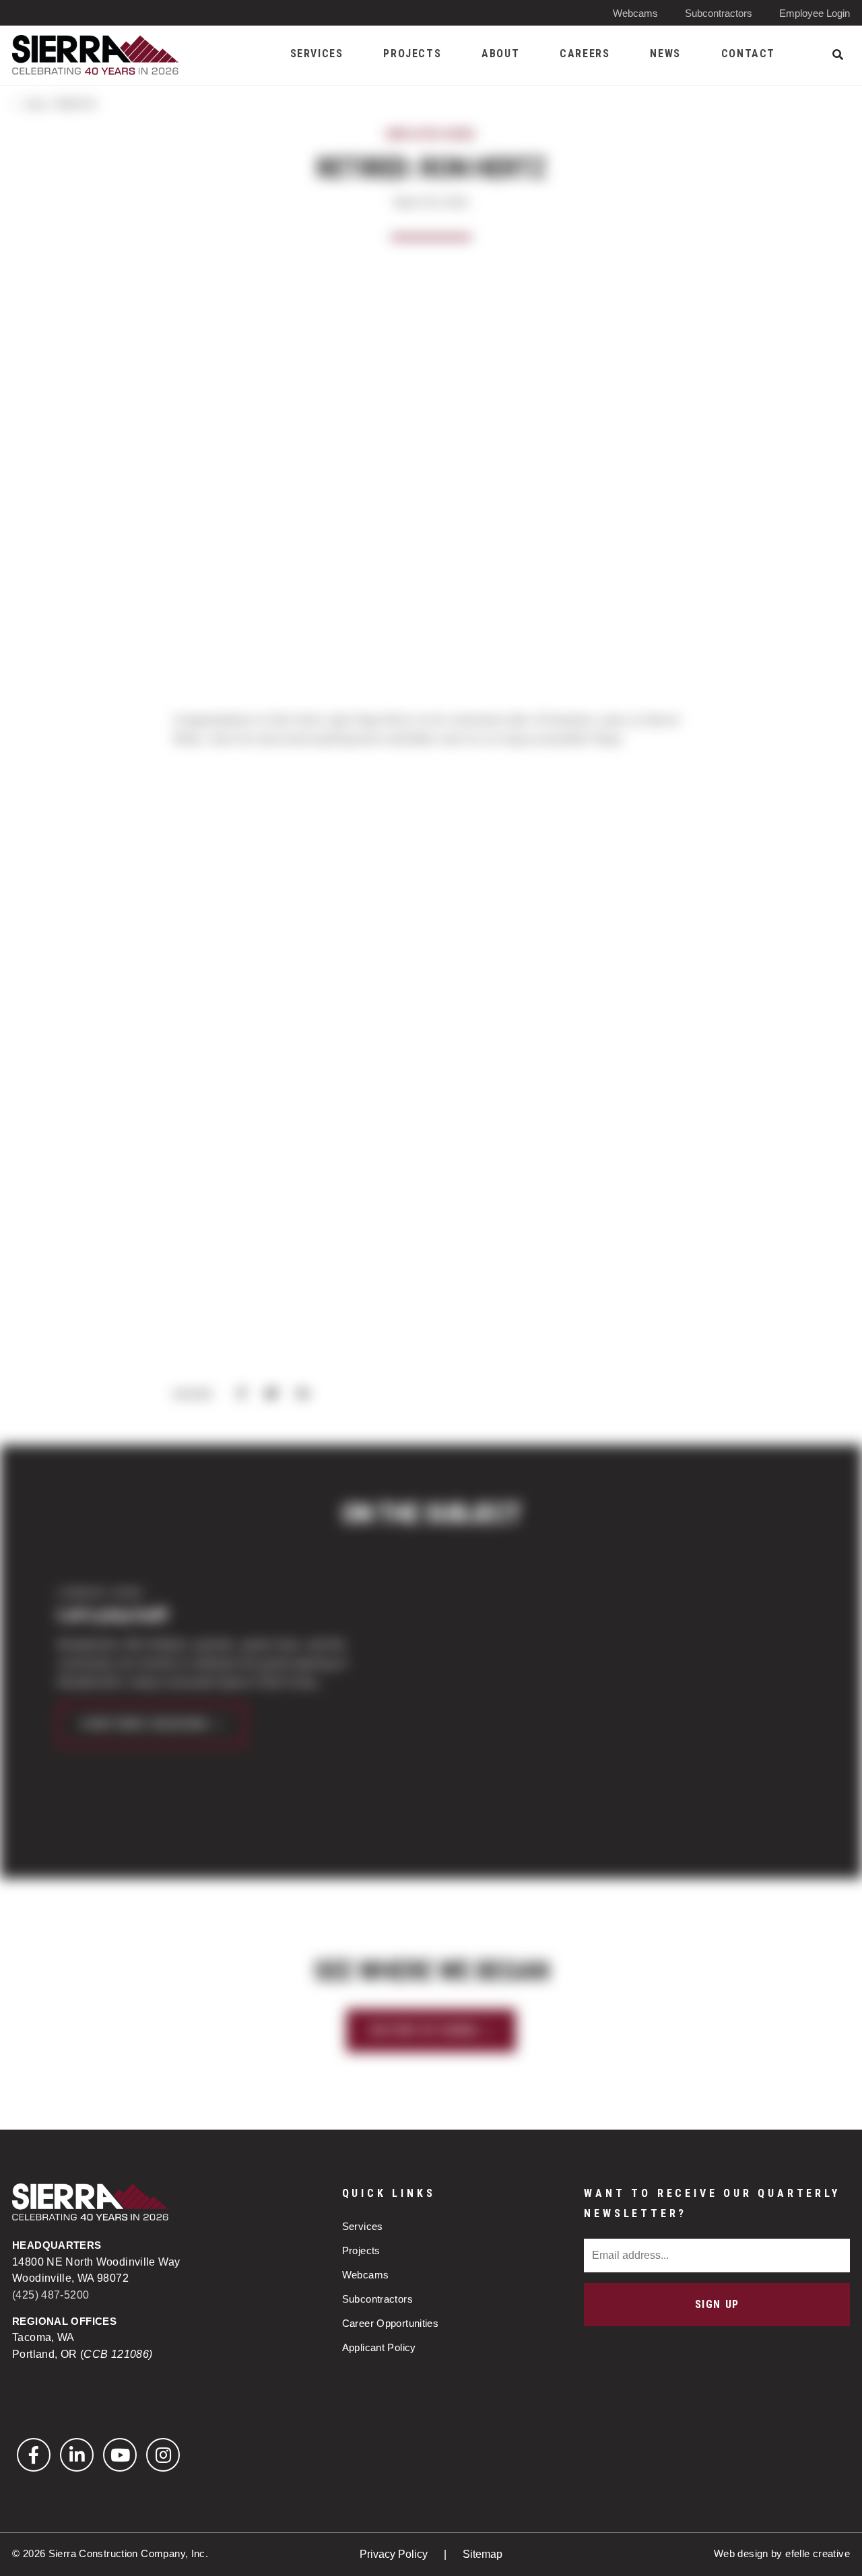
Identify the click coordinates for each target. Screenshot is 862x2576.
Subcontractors (719, 13)
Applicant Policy (379, 2347)
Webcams (635, 13)
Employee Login (815, 13)
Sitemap (483, 2554)
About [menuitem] (500, 54)
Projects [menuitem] (412, 54)
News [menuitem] (665, 54)
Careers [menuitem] (585, 54)
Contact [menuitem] (748, 54)
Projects (361, 2250)
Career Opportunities (391, 2323)
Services (363, 2226)
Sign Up (717, 2304)
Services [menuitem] (317, 54)
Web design (741, 2553)
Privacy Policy (395, 2554)
